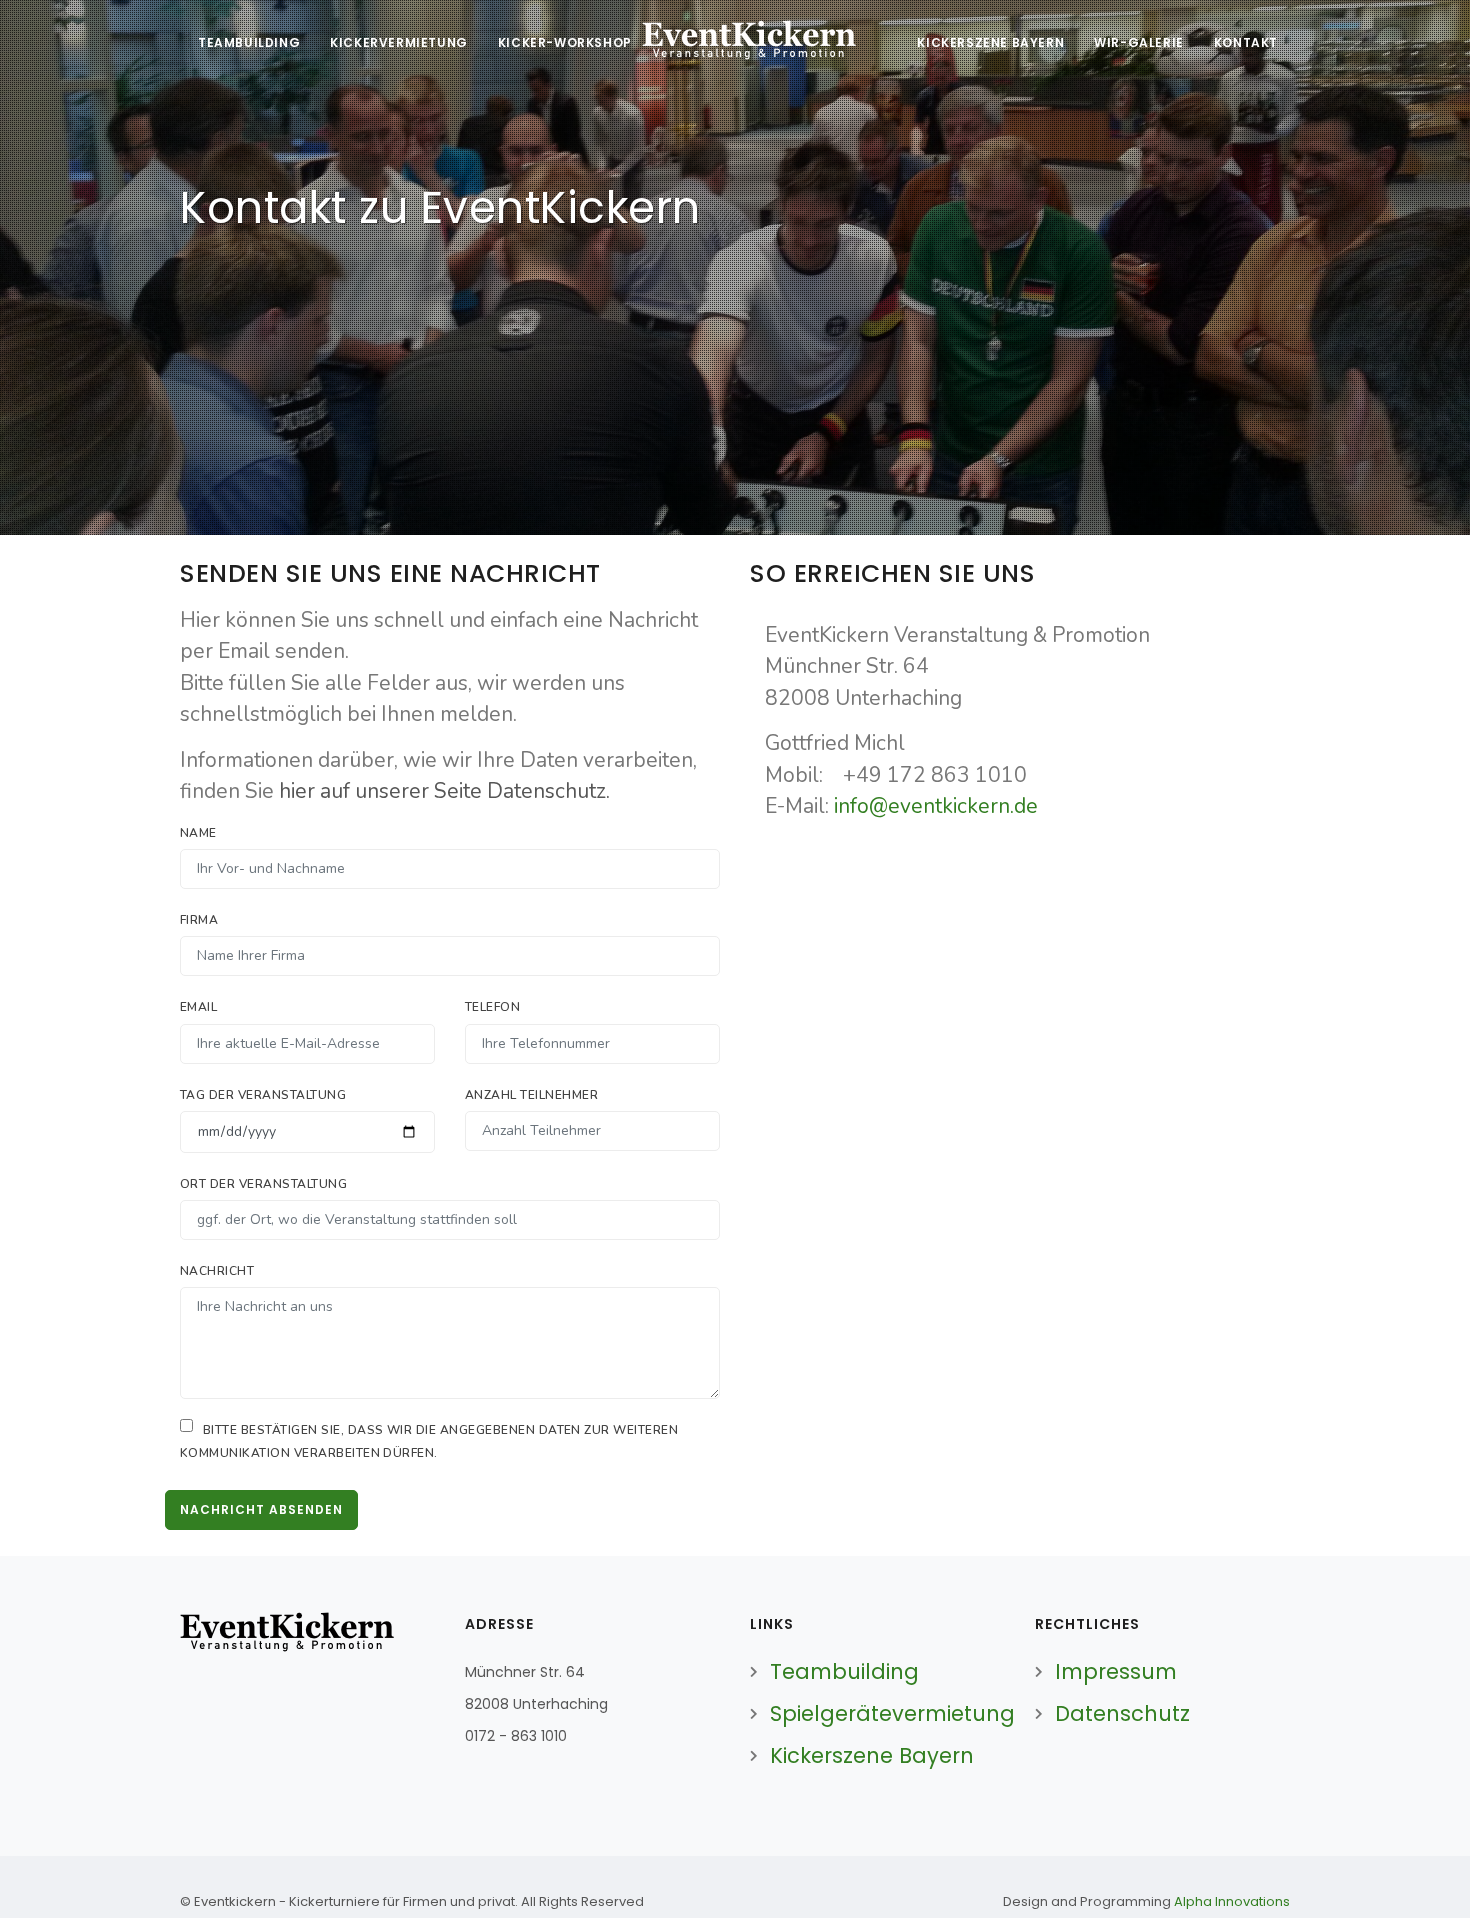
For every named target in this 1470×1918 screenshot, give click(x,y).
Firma (199, 920)
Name (198, 833)
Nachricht (217, 1271)
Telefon (492, 1007)
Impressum (1116, 1671)
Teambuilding (844, 1671)
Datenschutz (1122, 1713)
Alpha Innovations (1232, 1901)
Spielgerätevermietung (892, 1713)
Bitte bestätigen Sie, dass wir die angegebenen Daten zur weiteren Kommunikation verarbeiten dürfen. (429, 1441)
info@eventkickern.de (936, 806)
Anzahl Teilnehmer (531, 1095)
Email (198, 1007)
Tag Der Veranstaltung (263, 1095)
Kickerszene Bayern (872, 1755)
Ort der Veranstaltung (263, 1184)
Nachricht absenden (261, 1509)
